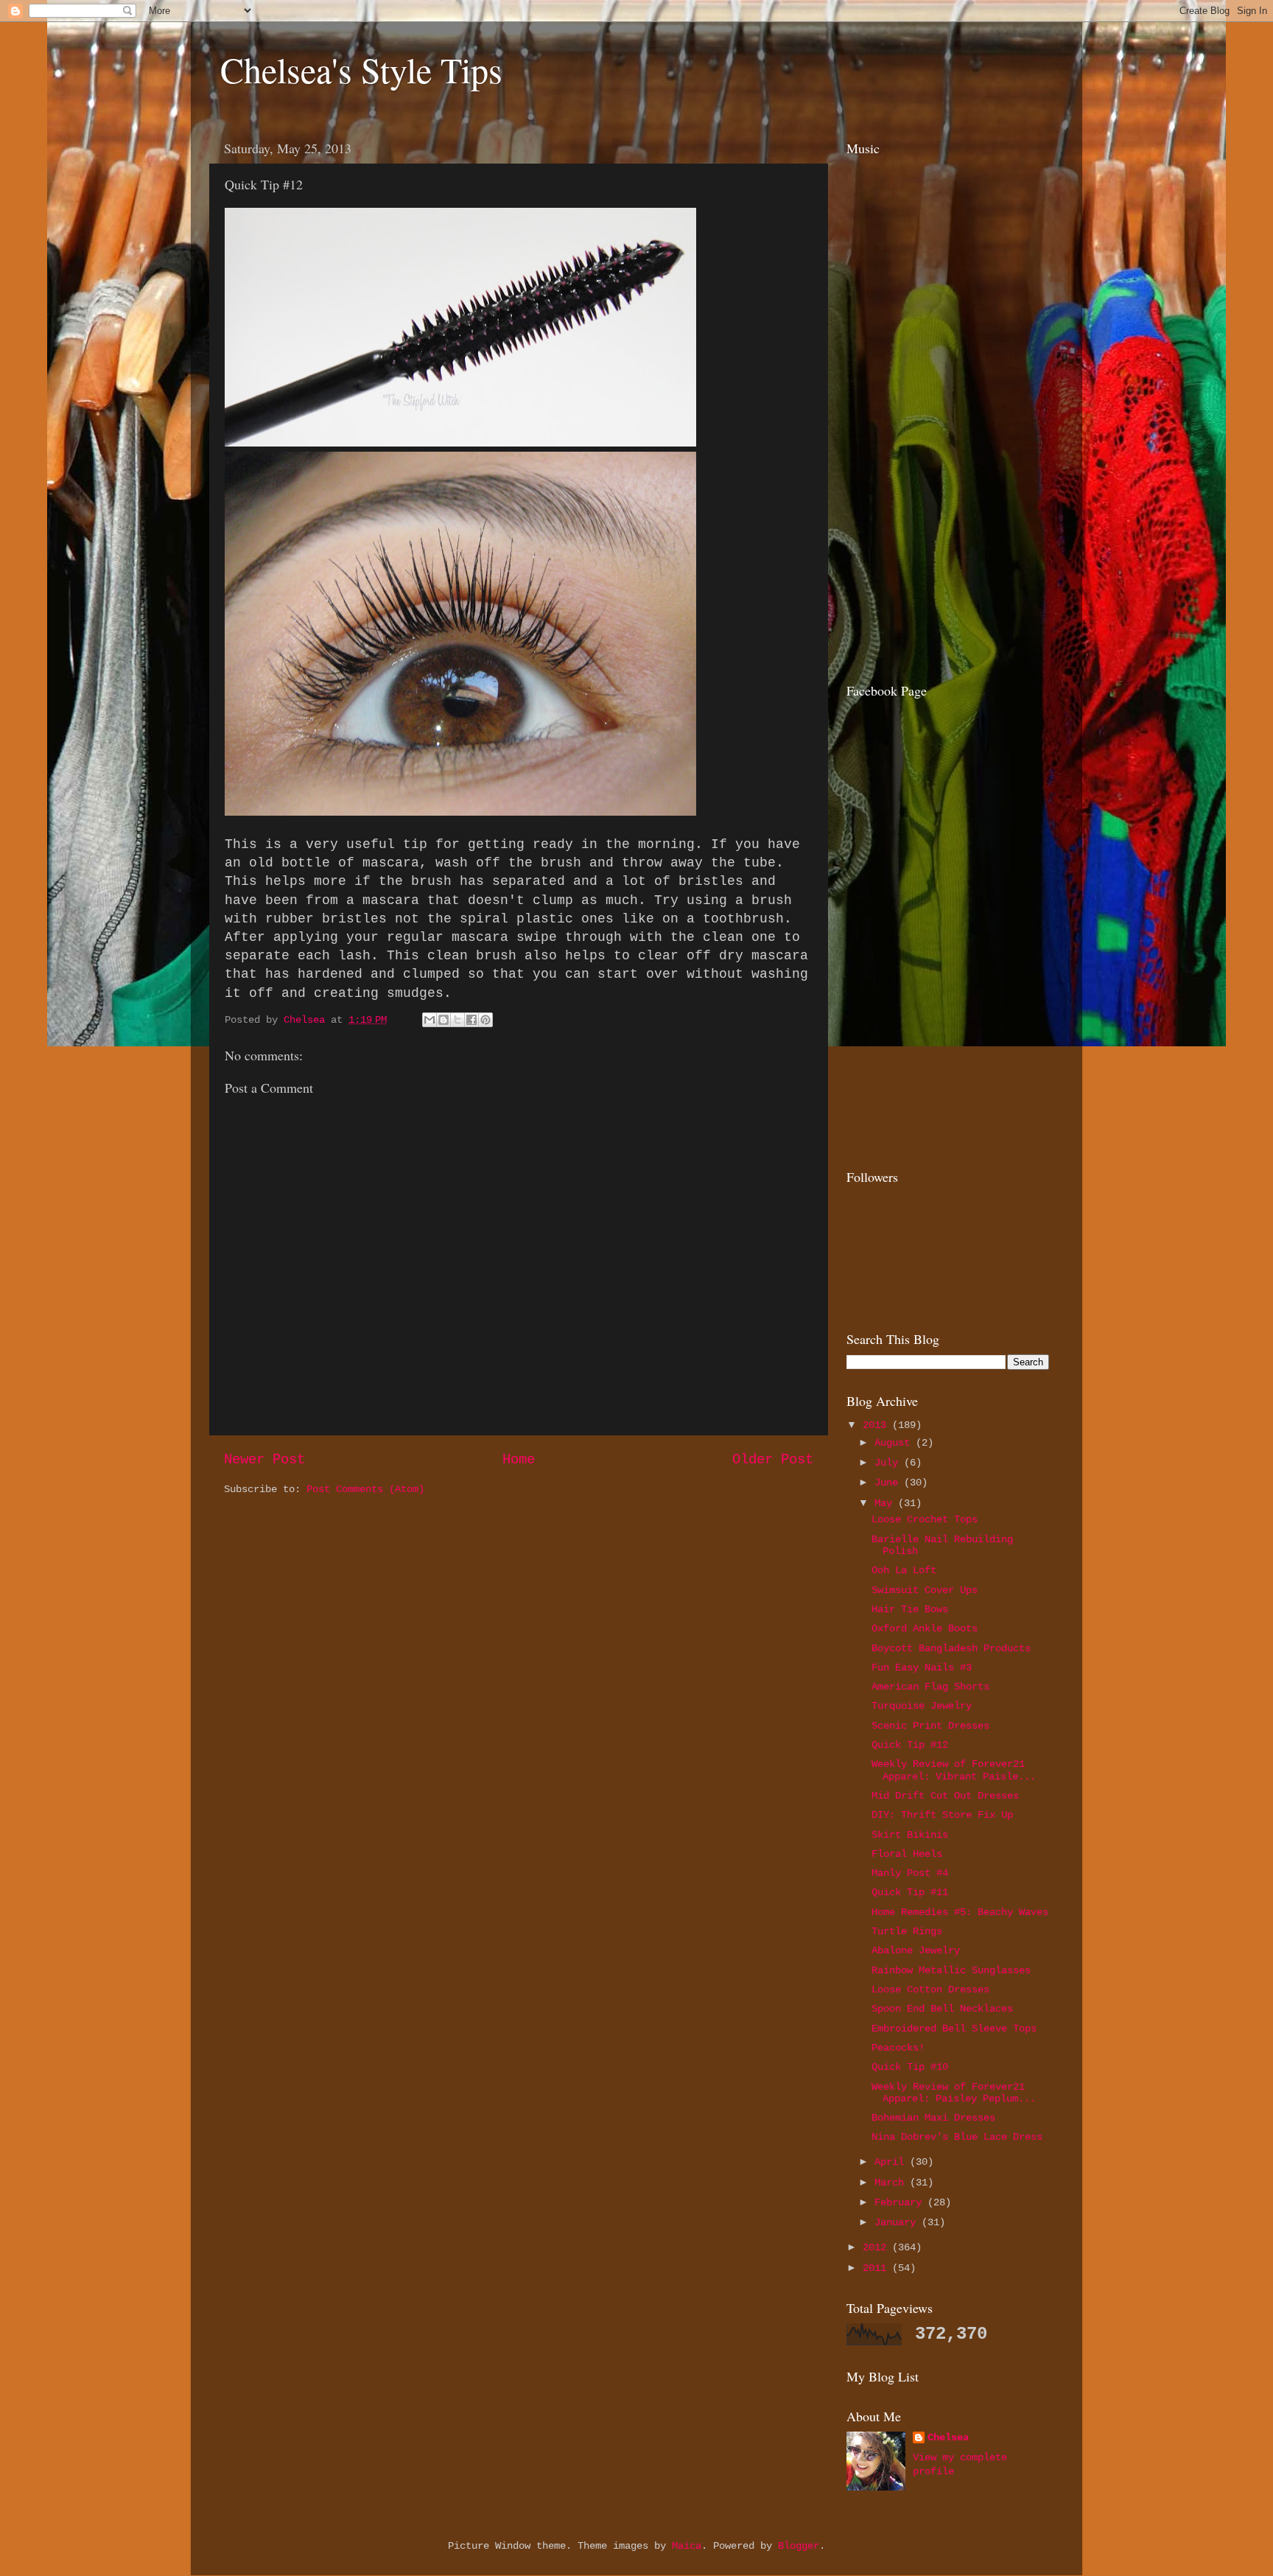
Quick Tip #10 (910, 2067)
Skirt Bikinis (910, 1835)
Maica (687, 2546)
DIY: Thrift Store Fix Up (942, 1815)
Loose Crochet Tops (925, 1520)
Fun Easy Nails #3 (922, 1668)
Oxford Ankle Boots (925, 1629)
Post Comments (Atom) (365, 1490)
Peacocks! (898, 2048)
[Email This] (429, 1020)
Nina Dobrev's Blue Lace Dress (957, 2137)
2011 (877, 2268)
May (886, 1504)
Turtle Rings (907, 1932)
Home (519, 1460)
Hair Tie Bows (910, 1610)
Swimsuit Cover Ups (925, 1590)
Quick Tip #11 (910, 1893)
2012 (877, 2248)
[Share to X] (457, 1020)
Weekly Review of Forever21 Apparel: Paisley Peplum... (954, 2093)
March (892, 2183)
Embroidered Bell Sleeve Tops (954, 2029)
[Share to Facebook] (471, 1020)
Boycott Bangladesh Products (951, 1649)
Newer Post (264, 1460)
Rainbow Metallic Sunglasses (951, 1971)
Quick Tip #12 (910, 1745)
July (889, 1463)
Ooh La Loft (904, 1571)
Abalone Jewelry (916, 1951)
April (892, 2162)
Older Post (773, 1460)
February (901, 2203)
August (895, 1443)
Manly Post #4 (910, 1873)
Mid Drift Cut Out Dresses (945, 1796)
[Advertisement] (939, 562)
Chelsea (948, 2438)
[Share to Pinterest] (485, 1020)
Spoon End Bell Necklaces (942, 2009)
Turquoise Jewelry (922, 1706)
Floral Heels (907, 1854)
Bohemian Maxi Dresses (933, 2118)
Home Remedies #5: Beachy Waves (960, 1912)
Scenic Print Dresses (930, 1726)
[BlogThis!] (443, 1020)
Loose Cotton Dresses (930, 1990)
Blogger (799, 2546)
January (898, 2223)
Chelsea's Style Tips (361, 69)
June (889, 1483)
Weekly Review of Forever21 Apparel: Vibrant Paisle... (954, 1770)
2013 (877, 1425)
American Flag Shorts (930, 1687)
